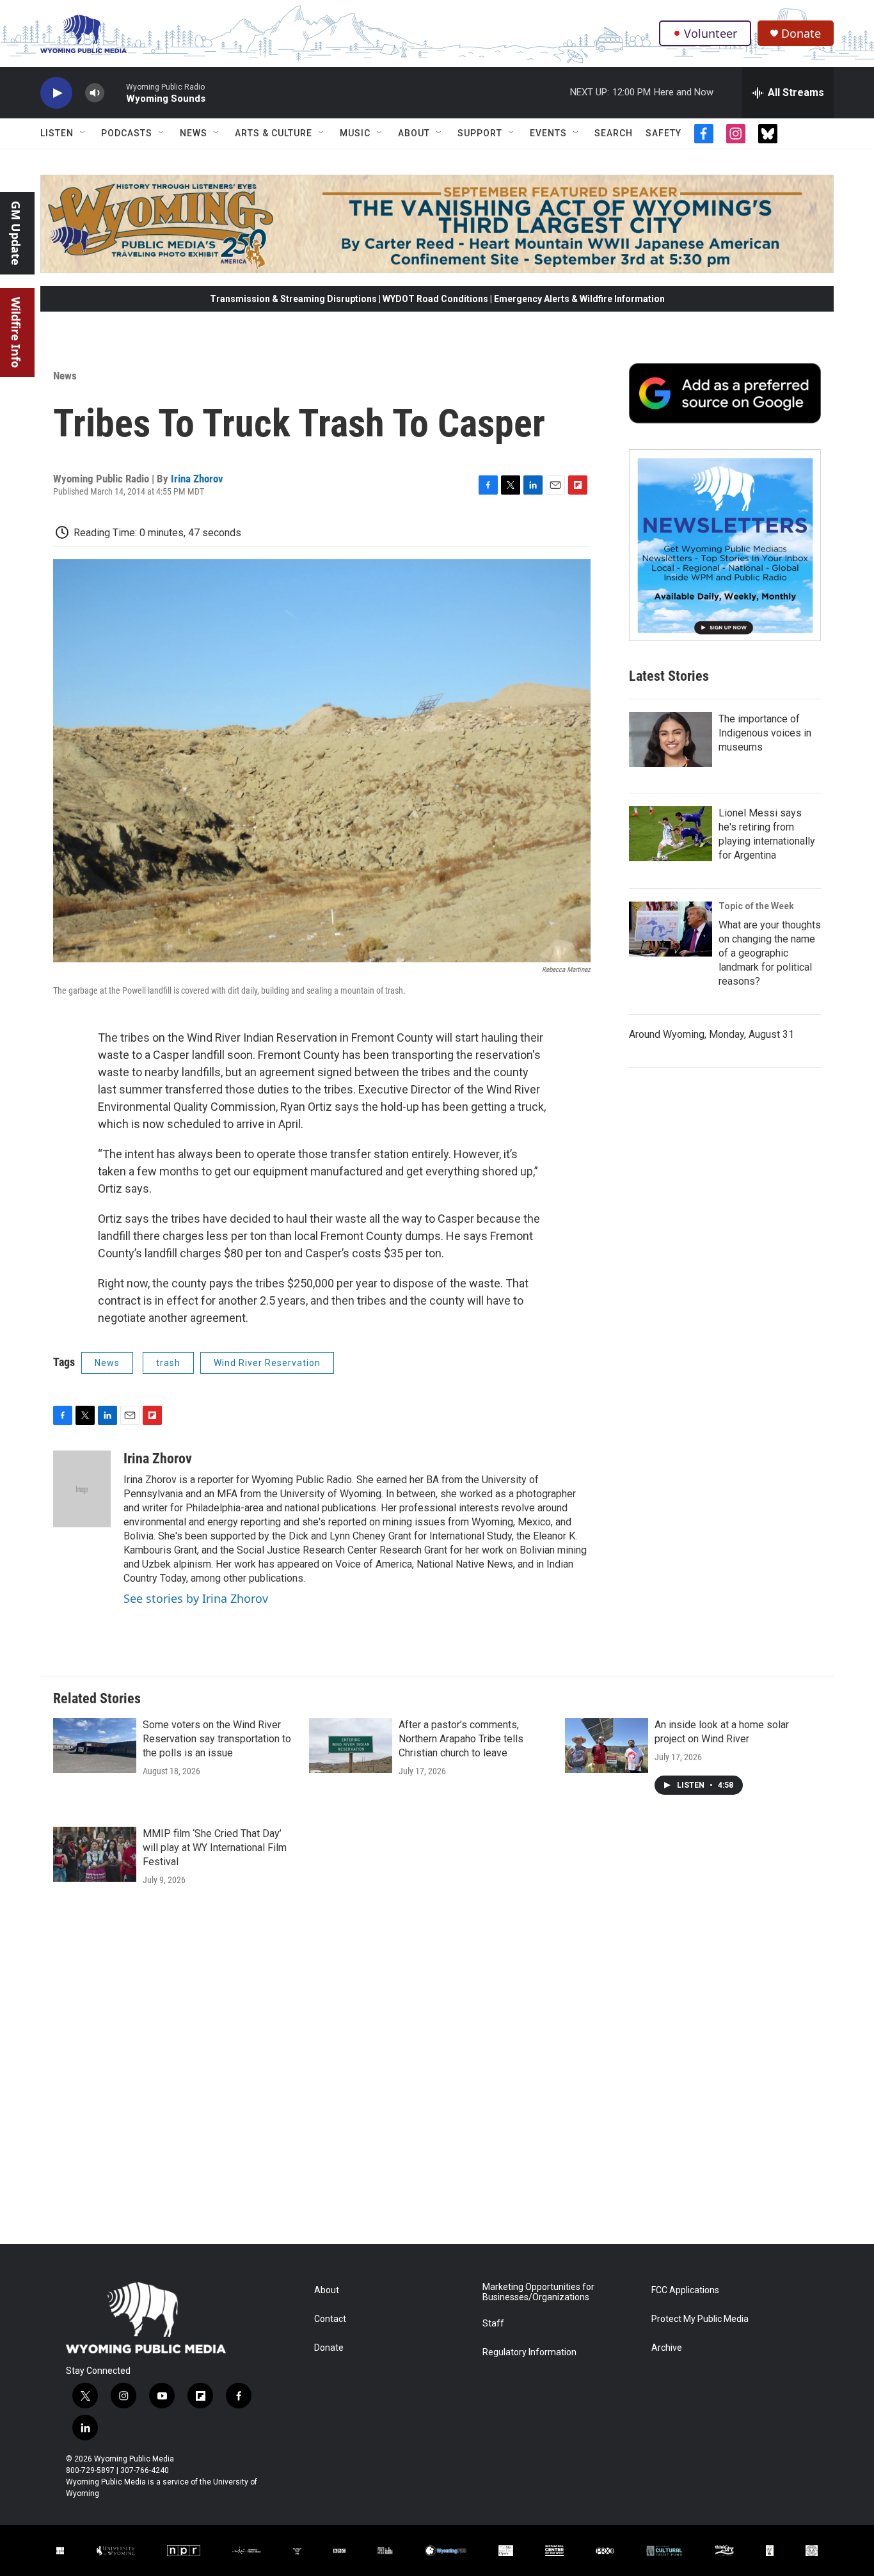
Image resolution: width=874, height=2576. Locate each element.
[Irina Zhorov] (82, 1489)
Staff (493, 2324)
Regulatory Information (529, 2352)
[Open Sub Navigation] (83, 133)
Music (355, 133)
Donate (801, 34)
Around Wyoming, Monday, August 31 (711, 1034)
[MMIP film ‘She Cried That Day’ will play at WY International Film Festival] (95, 1854)
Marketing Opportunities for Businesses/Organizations (538, 2292)
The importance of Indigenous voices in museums (765, 733)
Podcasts (127, 133)
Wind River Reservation (267, 1363)
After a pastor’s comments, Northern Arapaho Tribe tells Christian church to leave (461, 1739)
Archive (667, 2348)
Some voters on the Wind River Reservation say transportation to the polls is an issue (217, 1739)
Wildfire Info (16, 332)
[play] (56, 93)
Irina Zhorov (197, 479)
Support (480, 133)
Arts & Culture (274, 133)
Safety (663, 133)
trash (168, 1363)
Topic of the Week (756, 906)
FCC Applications (685, 2290)
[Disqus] (437, 2071)
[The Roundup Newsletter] (725, 545)
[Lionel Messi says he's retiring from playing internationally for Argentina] (671, 834)
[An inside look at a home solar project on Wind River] (607, 1745)
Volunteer (711, 33)
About (414, 133)
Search (614, 133)
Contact (330, 2319)
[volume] (95, 93)
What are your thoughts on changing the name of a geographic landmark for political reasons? (770, 953)
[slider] (115, 92)
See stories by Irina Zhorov (196, 1598)
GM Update (16, 233)
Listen (57, 133)
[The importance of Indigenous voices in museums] (671, 740)
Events (548, 133)
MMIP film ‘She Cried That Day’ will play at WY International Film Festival (215, 1848)
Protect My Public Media (700, 2319)
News (194, 133)
